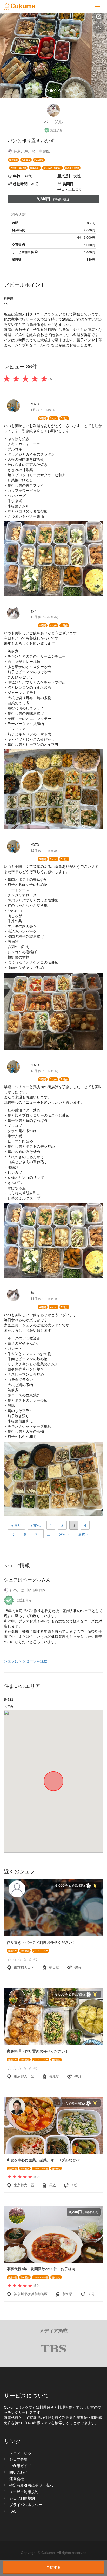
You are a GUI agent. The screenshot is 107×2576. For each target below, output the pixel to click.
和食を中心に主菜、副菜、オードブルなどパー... (46, 2160)
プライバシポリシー (26, 2505)
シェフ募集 (18, 2459)
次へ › (64, 1534)
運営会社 (17, 2479)
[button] (8, 53)
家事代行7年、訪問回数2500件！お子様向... (43, 2269)
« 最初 (16, 1525)
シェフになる (20, 2453)
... (48, 1534)
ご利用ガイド (20, 2466)
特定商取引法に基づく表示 (31, 2485)
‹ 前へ (36, 1525)
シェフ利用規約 (22, 2498)
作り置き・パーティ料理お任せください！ (41, 1942)
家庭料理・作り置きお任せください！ (38, 2051)
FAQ (13, 2511)
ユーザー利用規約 (24, 2492)
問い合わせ (18, 2472)
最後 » (83, 1534)
